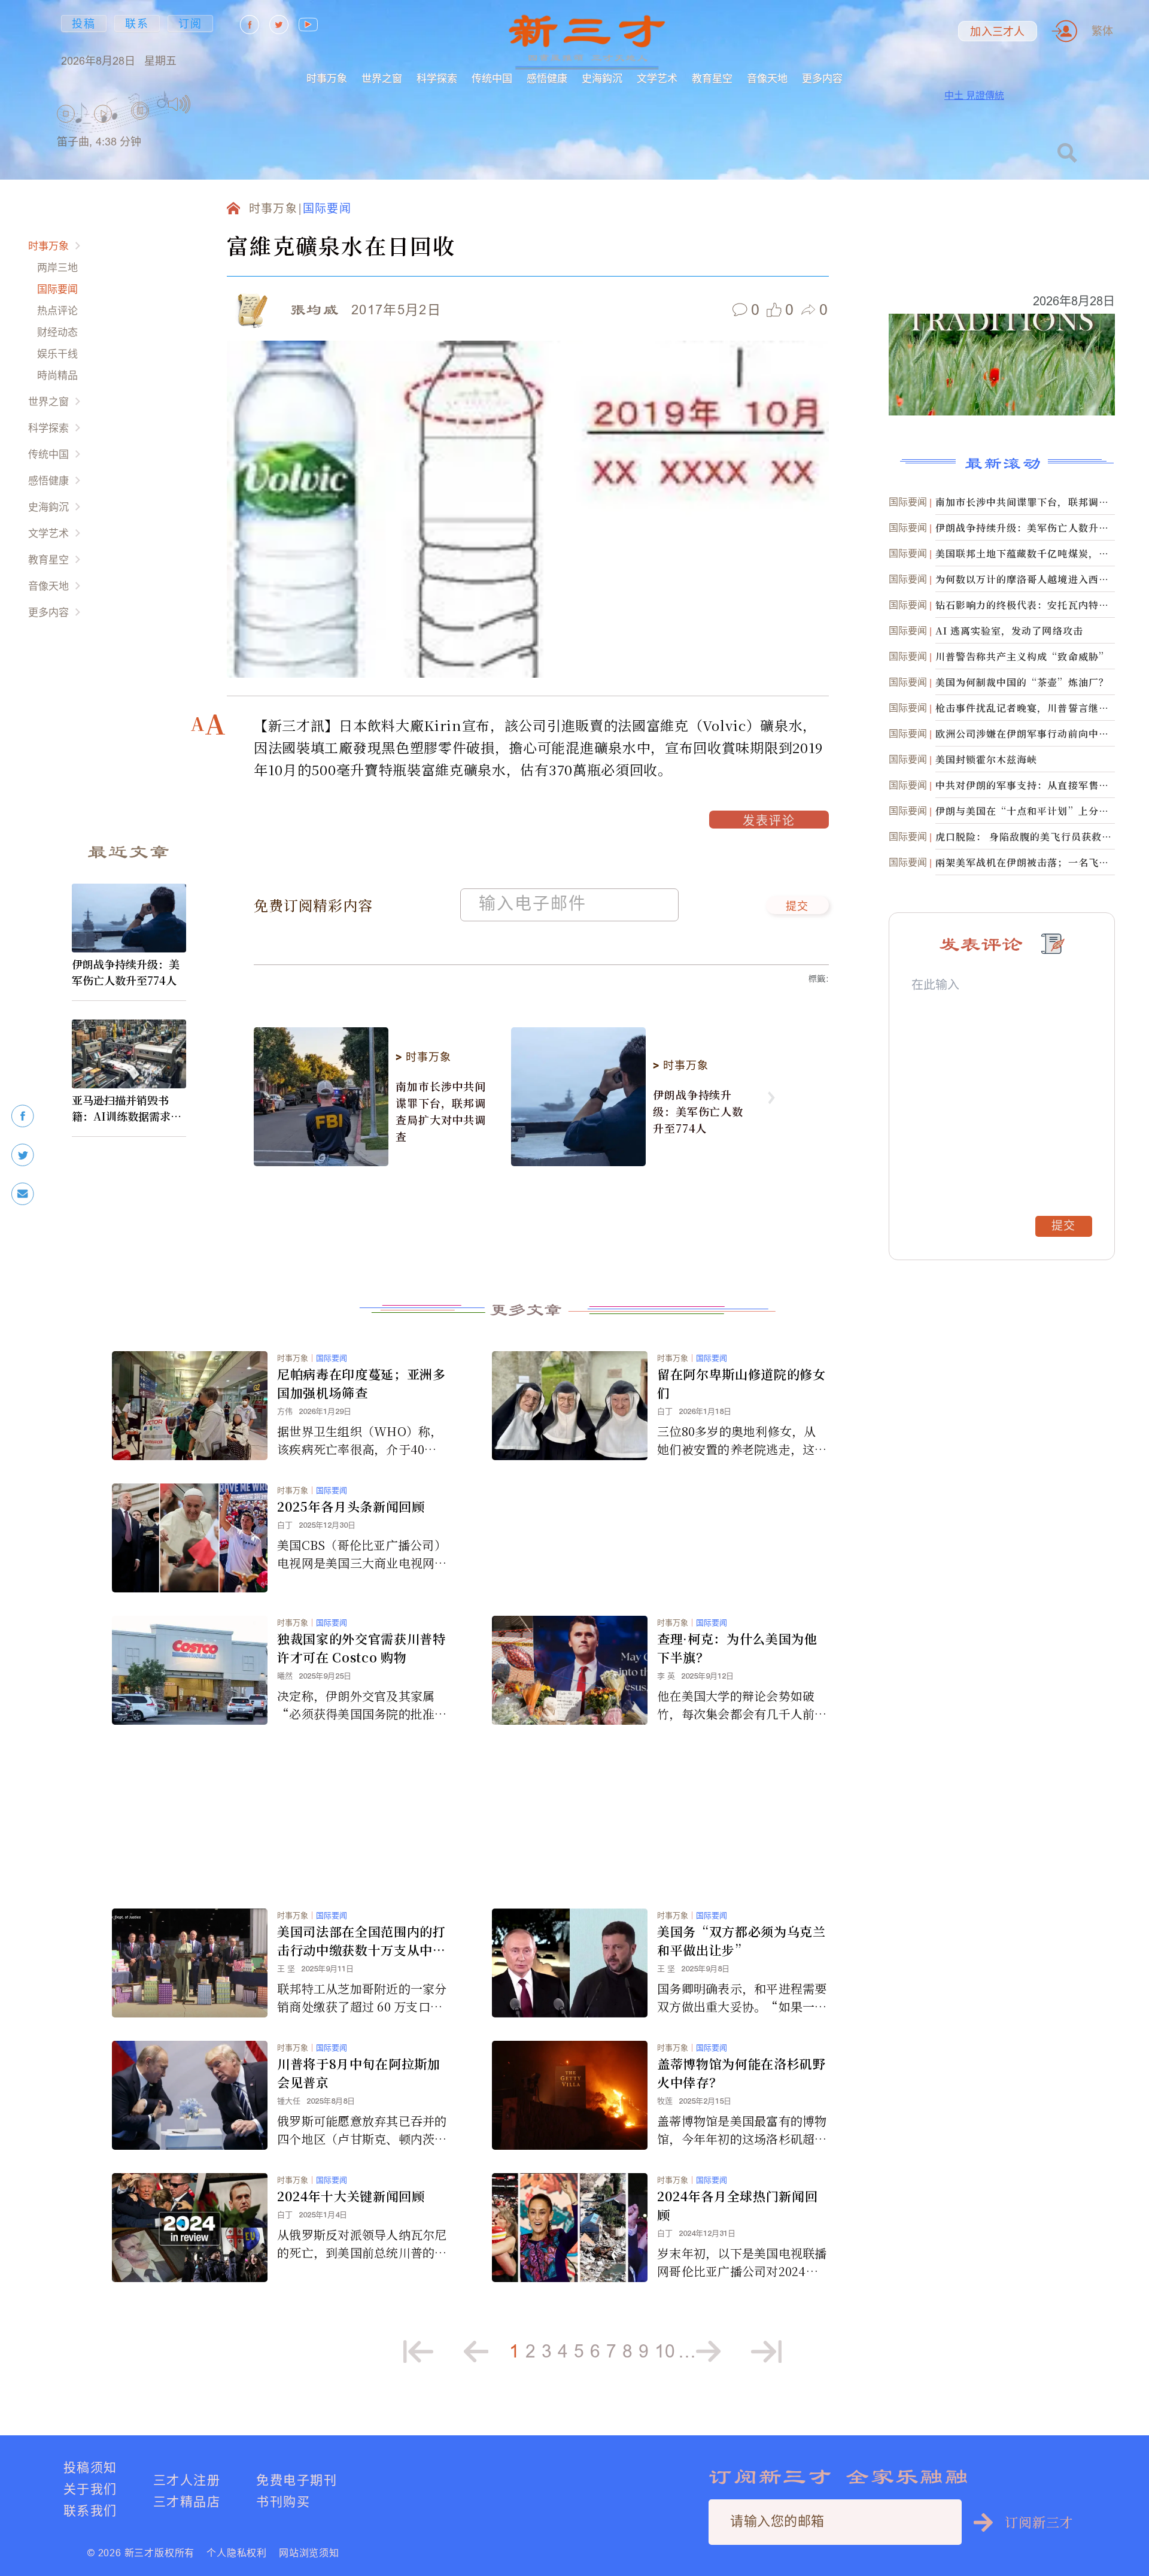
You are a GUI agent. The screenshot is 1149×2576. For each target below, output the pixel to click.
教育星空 (712, 78)
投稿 (84, 24)
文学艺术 (657, 78)
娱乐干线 (57, 354)
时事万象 (327, 78)
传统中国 (492, 78)
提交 (797, 907)
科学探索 (437, 78)
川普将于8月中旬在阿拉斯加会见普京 (359, 2073)
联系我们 (90, 2510)
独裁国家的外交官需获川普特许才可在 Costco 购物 (361, 1648)
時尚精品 (57, 375)
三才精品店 (187, 2501)
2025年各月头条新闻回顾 (351, 1506)
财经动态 (57, 332)
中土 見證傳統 (974, 95)
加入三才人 (997, 32)
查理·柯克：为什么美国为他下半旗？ (737, 1648)
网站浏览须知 (309, 2553)
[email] (23, 1194)
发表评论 (769, 822)
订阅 (190, 24)
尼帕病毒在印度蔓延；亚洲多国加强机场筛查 (361, 1383)
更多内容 (822, 78)
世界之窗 (382, 78)
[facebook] (23, 1116)
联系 (137, 24)
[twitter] (23, 1155)
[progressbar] (209, 104)
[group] (141, 126)
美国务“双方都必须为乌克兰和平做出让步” (741, 1941)
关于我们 (90, 2489)
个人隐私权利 (237, 2553)
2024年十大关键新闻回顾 (351, 2196)
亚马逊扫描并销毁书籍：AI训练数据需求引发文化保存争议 (127, 1108)
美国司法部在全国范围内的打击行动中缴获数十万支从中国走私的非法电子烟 (361, 1941)
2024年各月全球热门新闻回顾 (737, 2205)
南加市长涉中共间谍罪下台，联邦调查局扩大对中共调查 (441, 1111)
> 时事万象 (423, 1057)
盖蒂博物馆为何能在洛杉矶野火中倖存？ (741, 2073)
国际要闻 (57, 289)
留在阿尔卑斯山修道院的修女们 (741, 1383)
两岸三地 (57, 267)
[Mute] (179, 104)
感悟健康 (547, 78)
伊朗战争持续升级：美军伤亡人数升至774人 (126, 972)
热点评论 (57, 310)
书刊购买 (283, 2501)
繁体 (1102, 31)
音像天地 (767, 78)
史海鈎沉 (602, 78)
